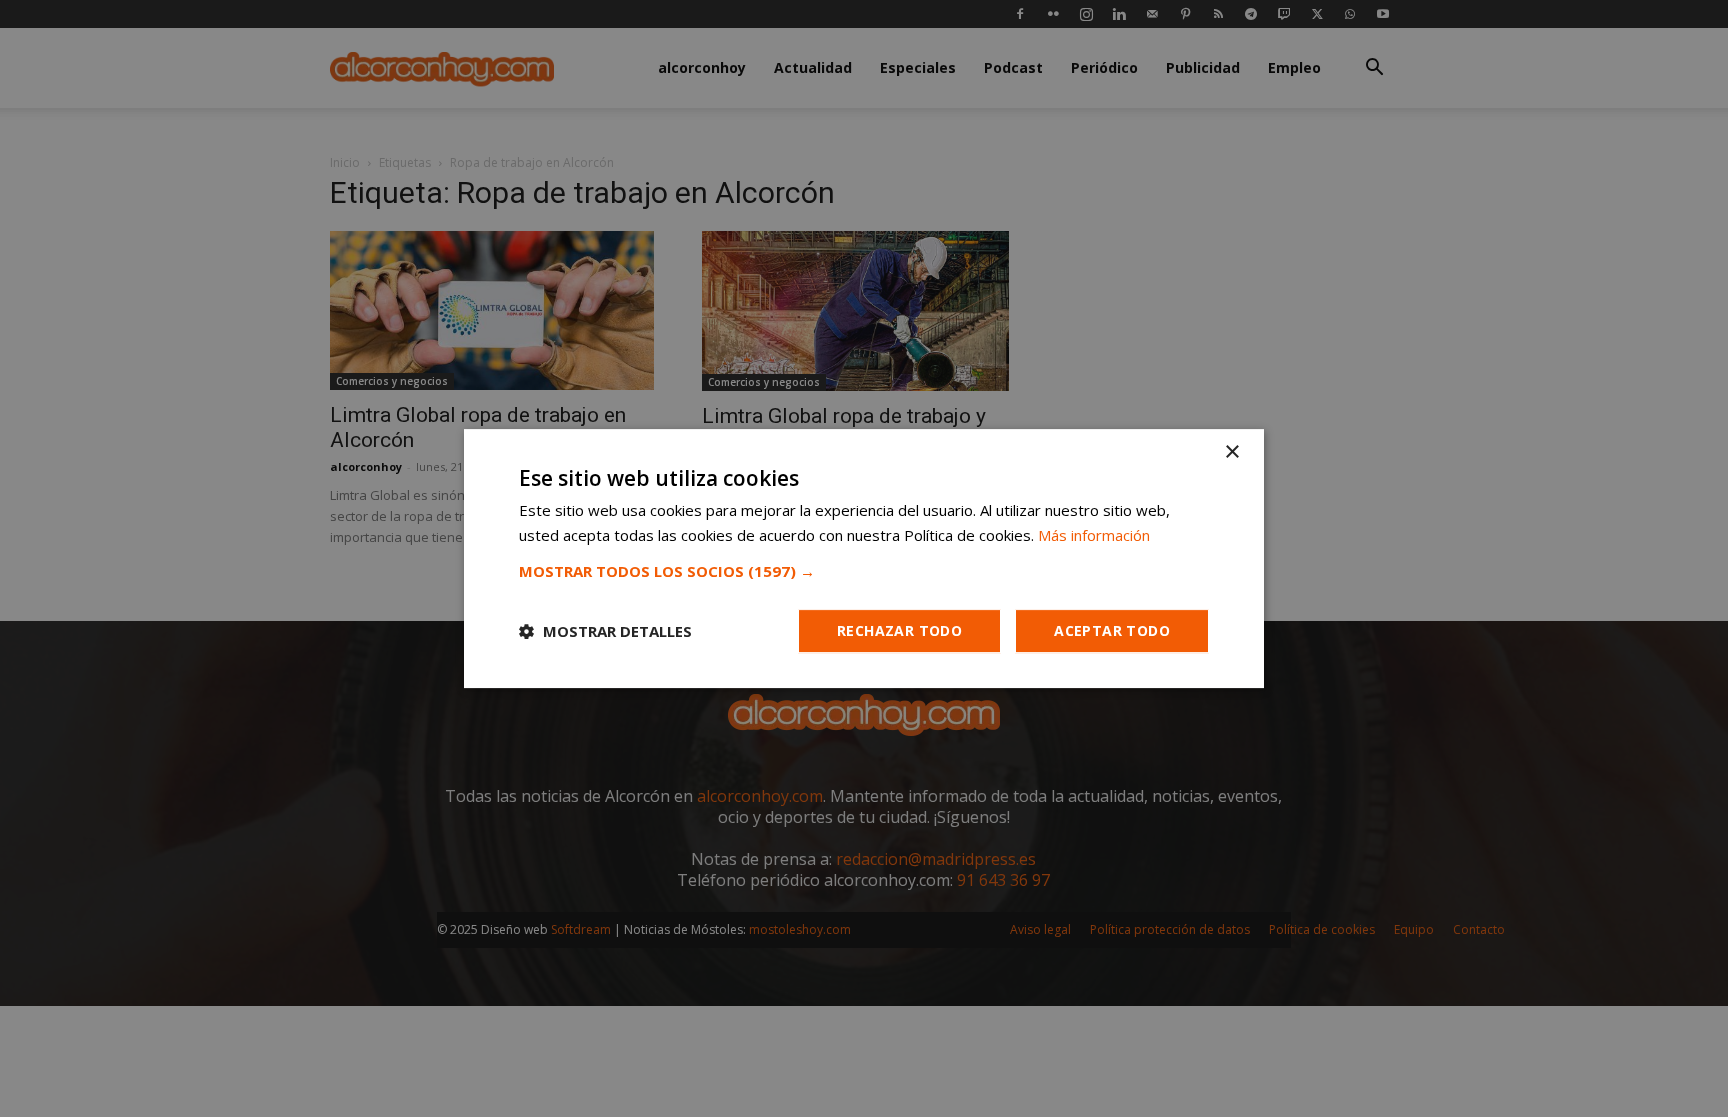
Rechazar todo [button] (899, 630)
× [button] (1231, 452)
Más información (1094, 535)
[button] (864, 571)
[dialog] (864, 558)
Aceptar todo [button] (1112, 630)
